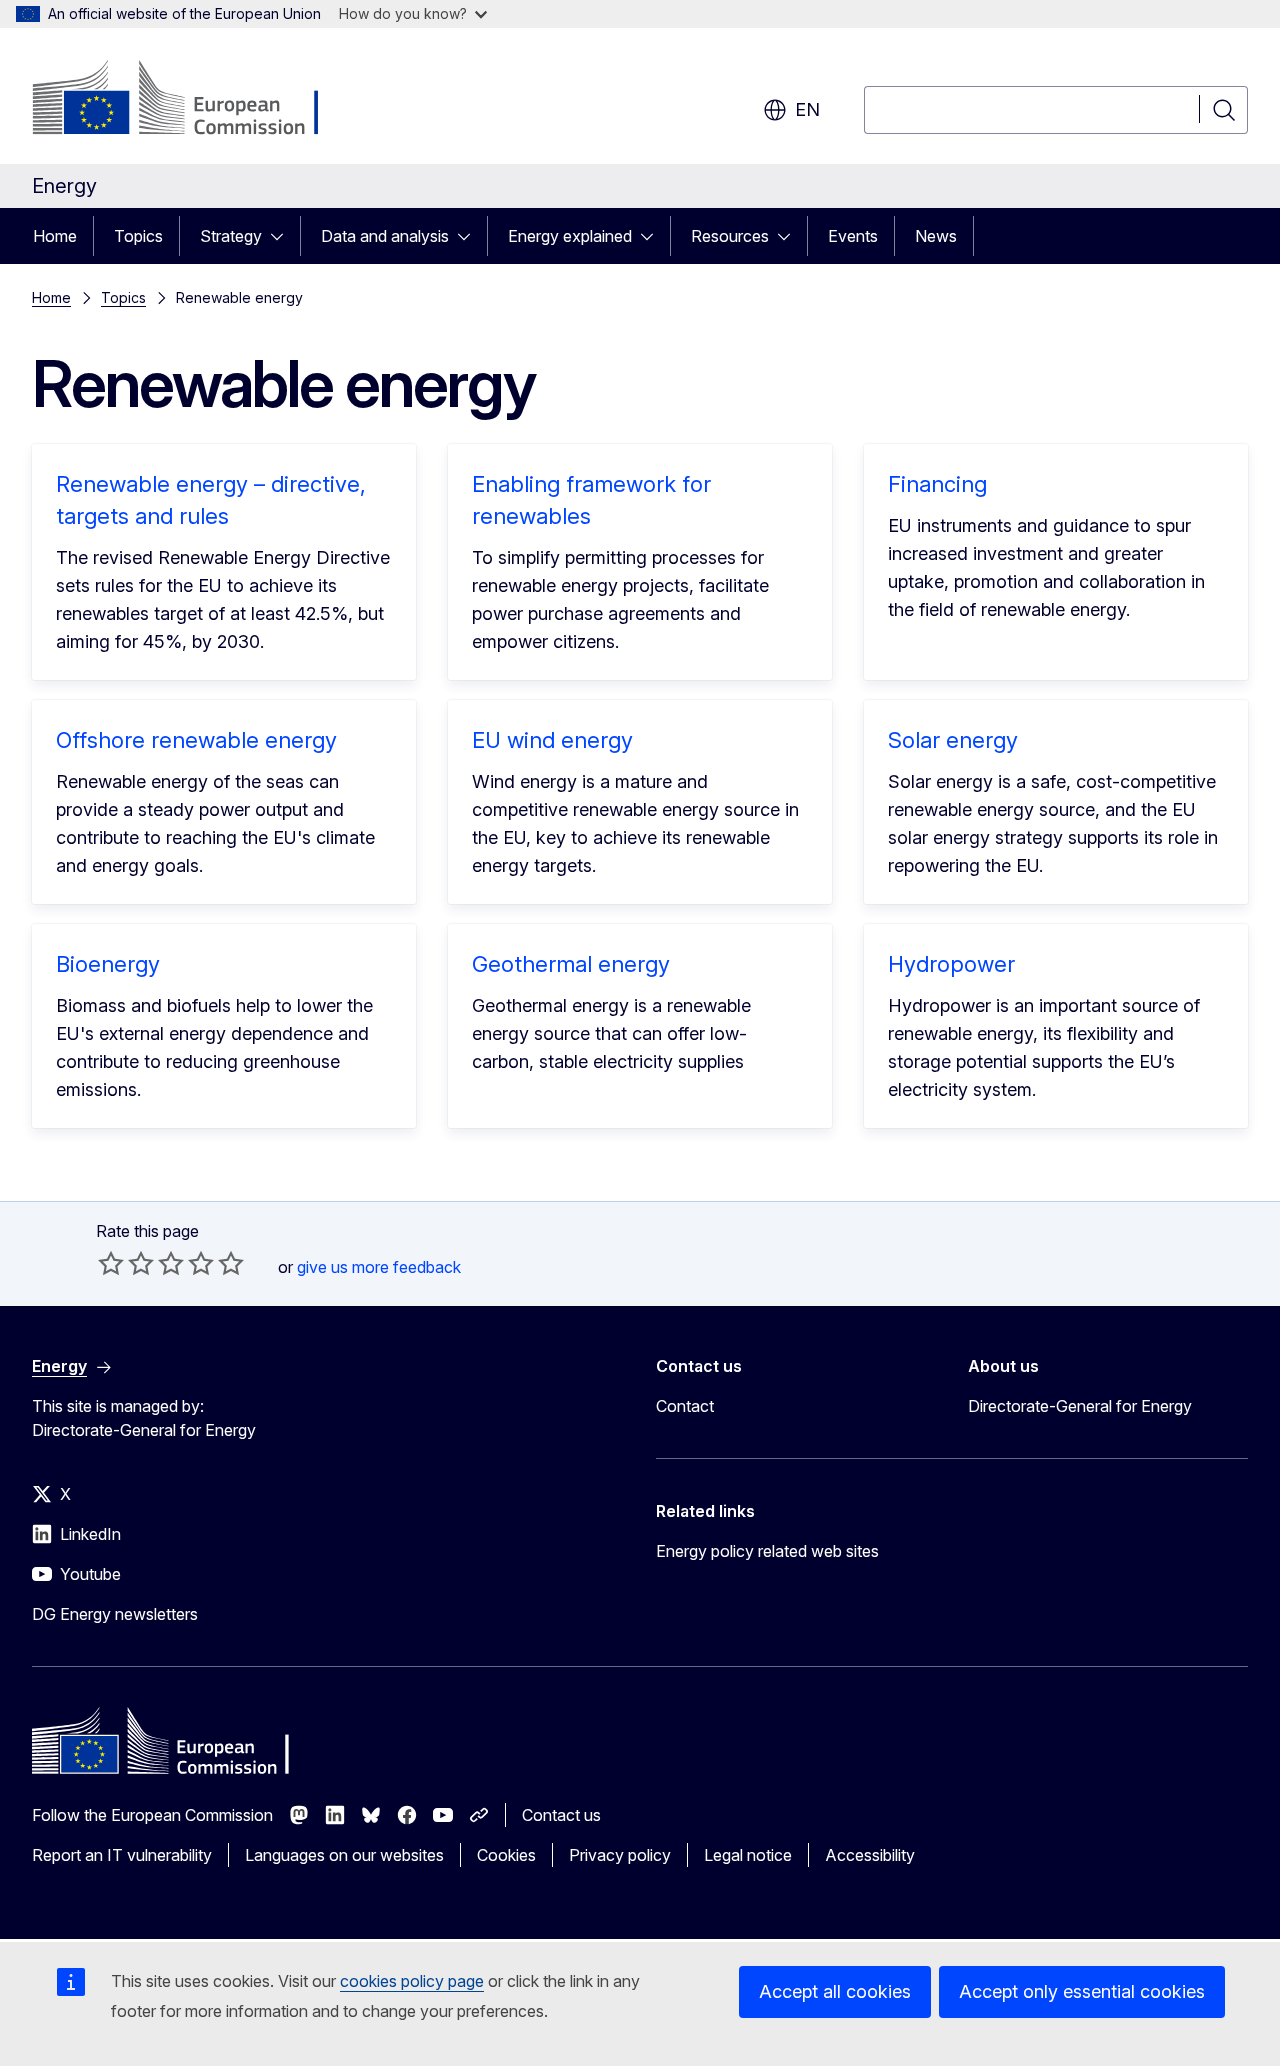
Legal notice (748, 1855)
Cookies (506, 1855)
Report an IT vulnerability (122, 1855)
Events (853, 236)
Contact (685, 1406)
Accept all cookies (835, 1991)
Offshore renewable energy (196, 740)
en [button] (807, 109)
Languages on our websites (344, 1855)
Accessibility (870, 1855)
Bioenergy (108, 964)
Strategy (231, 236)
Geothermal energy (571, 964)
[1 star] (111, 1263)
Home (55, 236)
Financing (937, 484)
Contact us (561, 1815)
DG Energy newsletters (115, 1614)
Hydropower (951, 964)
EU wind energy (552, 740)
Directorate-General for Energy (1080, 1406)
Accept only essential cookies (1082, 1991)
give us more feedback (379, 1267)
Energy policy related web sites (767, 1551)
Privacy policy (620, 1855)
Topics (138, 236)
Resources (730, 236)
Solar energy (953, 740)
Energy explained (570, 236)
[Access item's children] (283, 236)
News (936, 236)
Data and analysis (385, 236)
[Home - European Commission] (193, 100)
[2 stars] (126, 1263)
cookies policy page (412, 1981)
